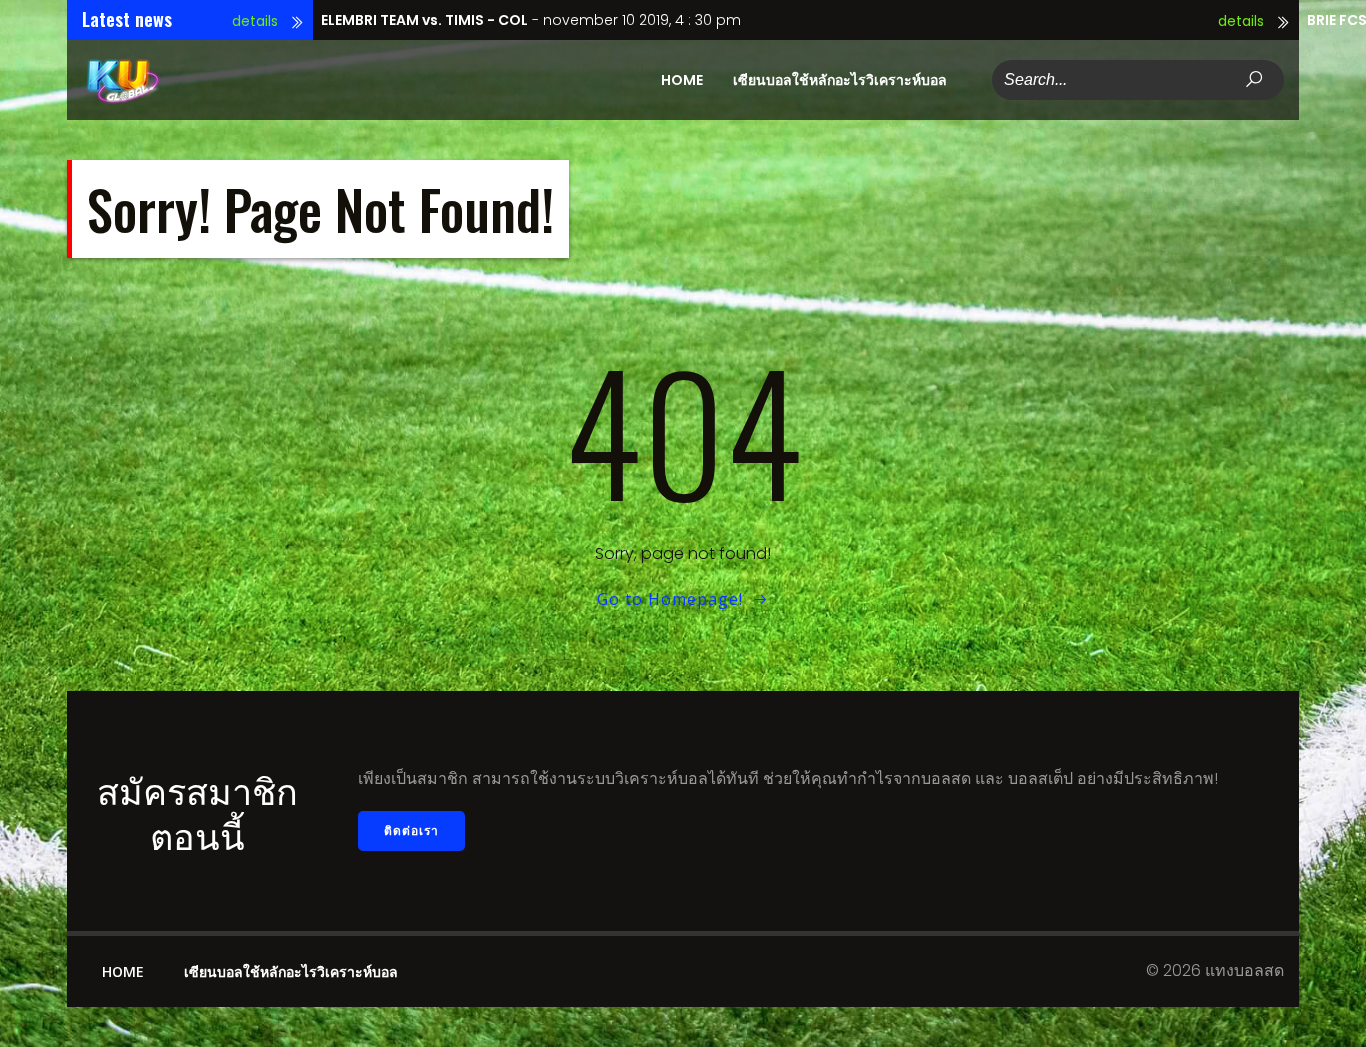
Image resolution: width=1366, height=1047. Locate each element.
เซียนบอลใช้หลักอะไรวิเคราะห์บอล (840, 80)
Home (682, 80)
